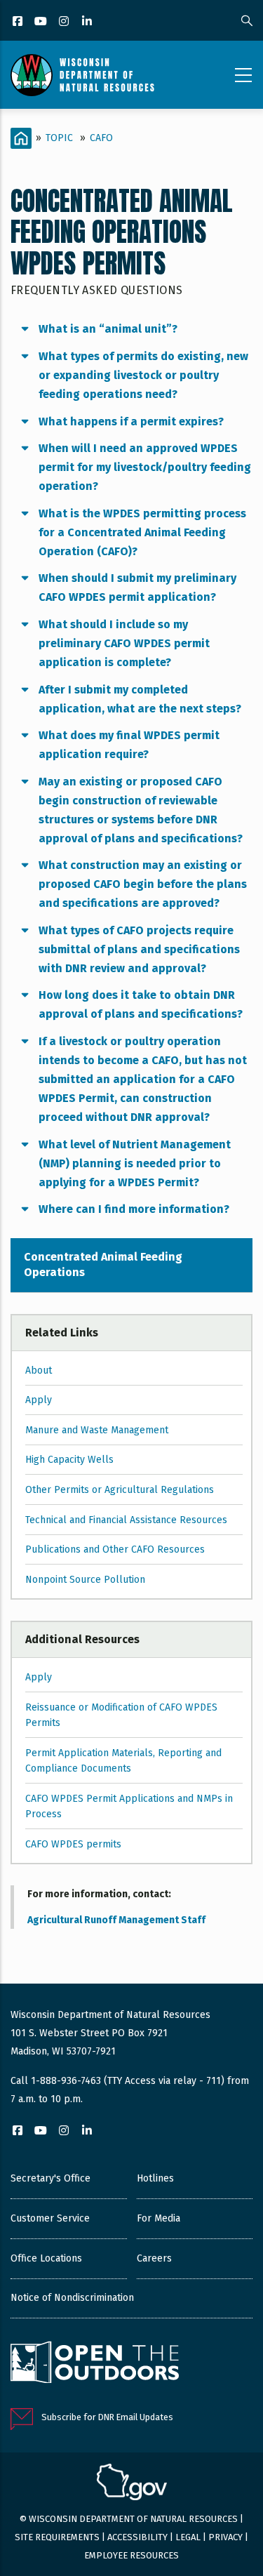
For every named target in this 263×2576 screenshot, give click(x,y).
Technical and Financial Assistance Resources (126, 1520)
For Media (159, 2218)
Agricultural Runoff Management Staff (116, 1920)
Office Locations (46, 2258)
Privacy (225, 2537)
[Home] (82, 75)
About (39, 1370)
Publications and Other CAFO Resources (115, 1549)
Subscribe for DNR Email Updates (107, 2417)
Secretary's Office (50, 2178)
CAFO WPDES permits (73, 1844)
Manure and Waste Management (97, 1430)
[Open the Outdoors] (95, 2364)
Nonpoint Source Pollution (85, 1580)
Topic (59, 138)
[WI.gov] (132, 2484)
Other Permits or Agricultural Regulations (120, 1490)
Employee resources (131, 2555)
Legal (188, 2537)
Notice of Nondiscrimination (72, 2298)
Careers (154, 2258)
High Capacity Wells (69, 1460)
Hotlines (155, 2178)
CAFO (101, 138)
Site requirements (57, 2537)
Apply (39, 1400)
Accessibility (137, 2537)
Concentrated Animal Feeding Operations (103, 1264)
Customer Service (50, 2218)
